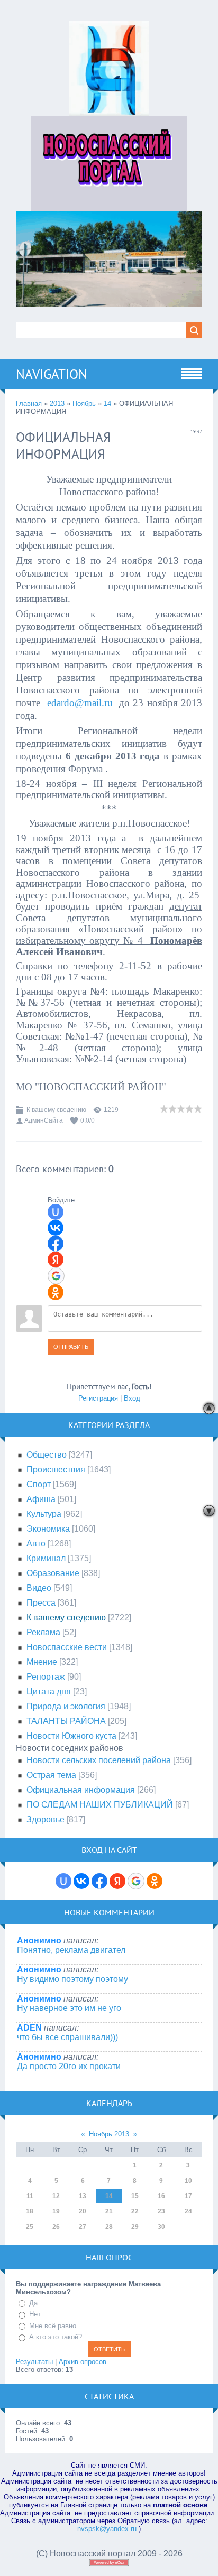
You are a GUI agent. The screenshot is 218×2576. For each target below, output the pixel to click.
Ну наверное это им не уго (69, 2008)
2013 (57, 404)
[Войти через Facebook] (56, 1244)
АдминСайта (44, 1120)
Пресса (41, 1603)
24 (188, 2211)
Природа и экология (66, 1706)
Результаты (34, 2362)
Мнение (42, 1662)
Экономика (48, 1529)
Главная (29, 404)
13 (83, 2196)
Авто (36, 1544)
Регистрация (98, 1398)
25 (30, 2227)
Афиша (41, 1499)
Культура (44, 1514)
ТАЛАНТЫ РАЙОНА (66, 1721)
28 (109, 2227)
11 (30, 2196)
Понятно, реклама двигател (71, 1950)
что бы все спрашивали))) (67, 2037)
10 (188, 2181)
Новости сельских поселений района (99, 1760)
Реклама (43, 1632)
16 (161, 2196)
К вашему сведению (56, 1110)
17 (188, 2196)
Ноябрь (84, 404)
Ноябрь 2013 (109, 2134)
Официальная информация (81, 1790)
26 (56, 2227)
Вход (132, 1398)
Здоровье (46, 1819)
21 (109, 2211)
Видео (39, 1588)
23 (161, 2211)
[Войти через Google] (56, 1276)
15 (135, 2196)
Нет (35, 2314)
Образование (53, 1573)
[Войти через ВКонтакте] (56, 1228)
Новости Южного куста (71, 1736)
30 (161, 2227)
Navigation (52, 374)
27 (83, 2227)
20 (83, 2211)
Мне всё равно (53, 2326)
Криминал (46, 1558)
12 (56, 2196)
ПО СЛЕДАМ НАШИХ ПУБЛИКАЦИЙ (100, 1805)
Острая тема (51, 1775)
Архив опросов (83, 2362)
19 (56, 2211)
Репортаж (46, 1677)
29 (135, 2227)
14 (107, 404)
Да (33, 2303)
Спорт (39, 1484)
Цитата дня (49, 1692)
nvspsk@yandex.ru (107, 2529)
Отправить (71, 1347)
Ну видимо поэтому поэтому (72, 1979)
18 (30, 2211)
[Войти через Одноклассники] (56, 1292)
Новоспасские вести (67, 1647)
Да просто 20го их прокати (69, 2066)
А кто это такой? (56, 2337)
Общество (47, 1455)
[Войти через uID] (56, 1212)
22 (135, 2211)
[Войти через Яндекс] (56, 1259)
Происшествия (56, 1470)
